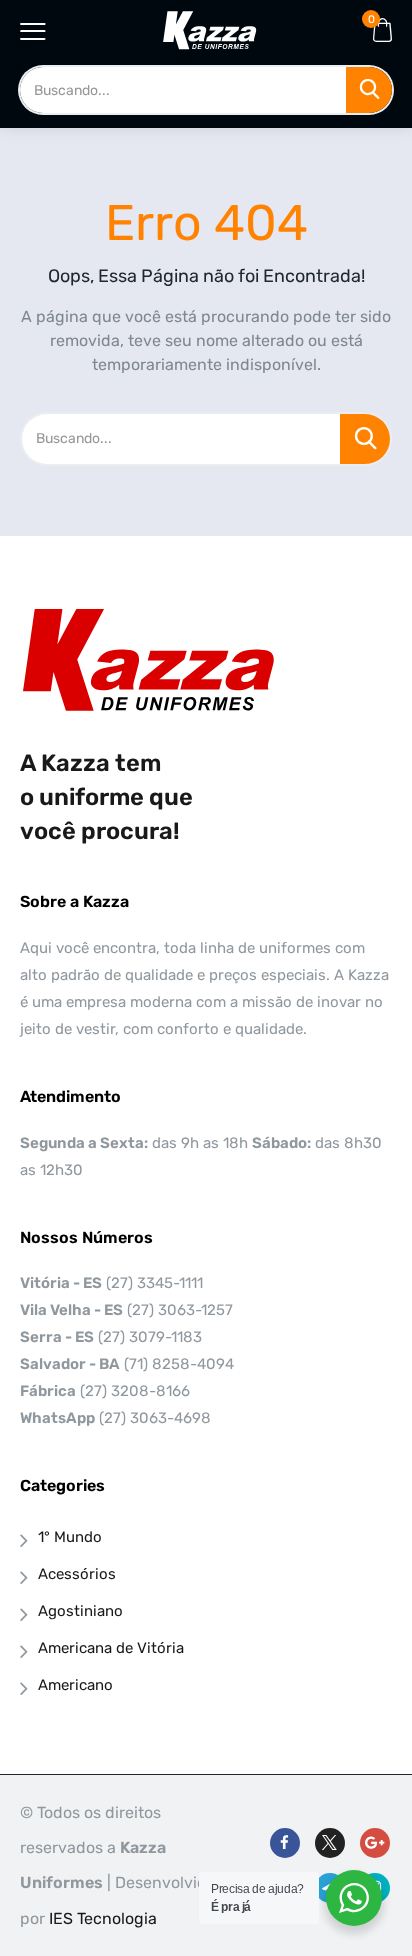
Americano (75, 1685)
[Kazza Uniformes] (209, 30)
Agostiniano (80, 1611)
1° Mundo (70, 1537)
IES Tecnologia (103, 1918)
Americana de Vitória (111, 1648)
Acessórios (77, 1574)
